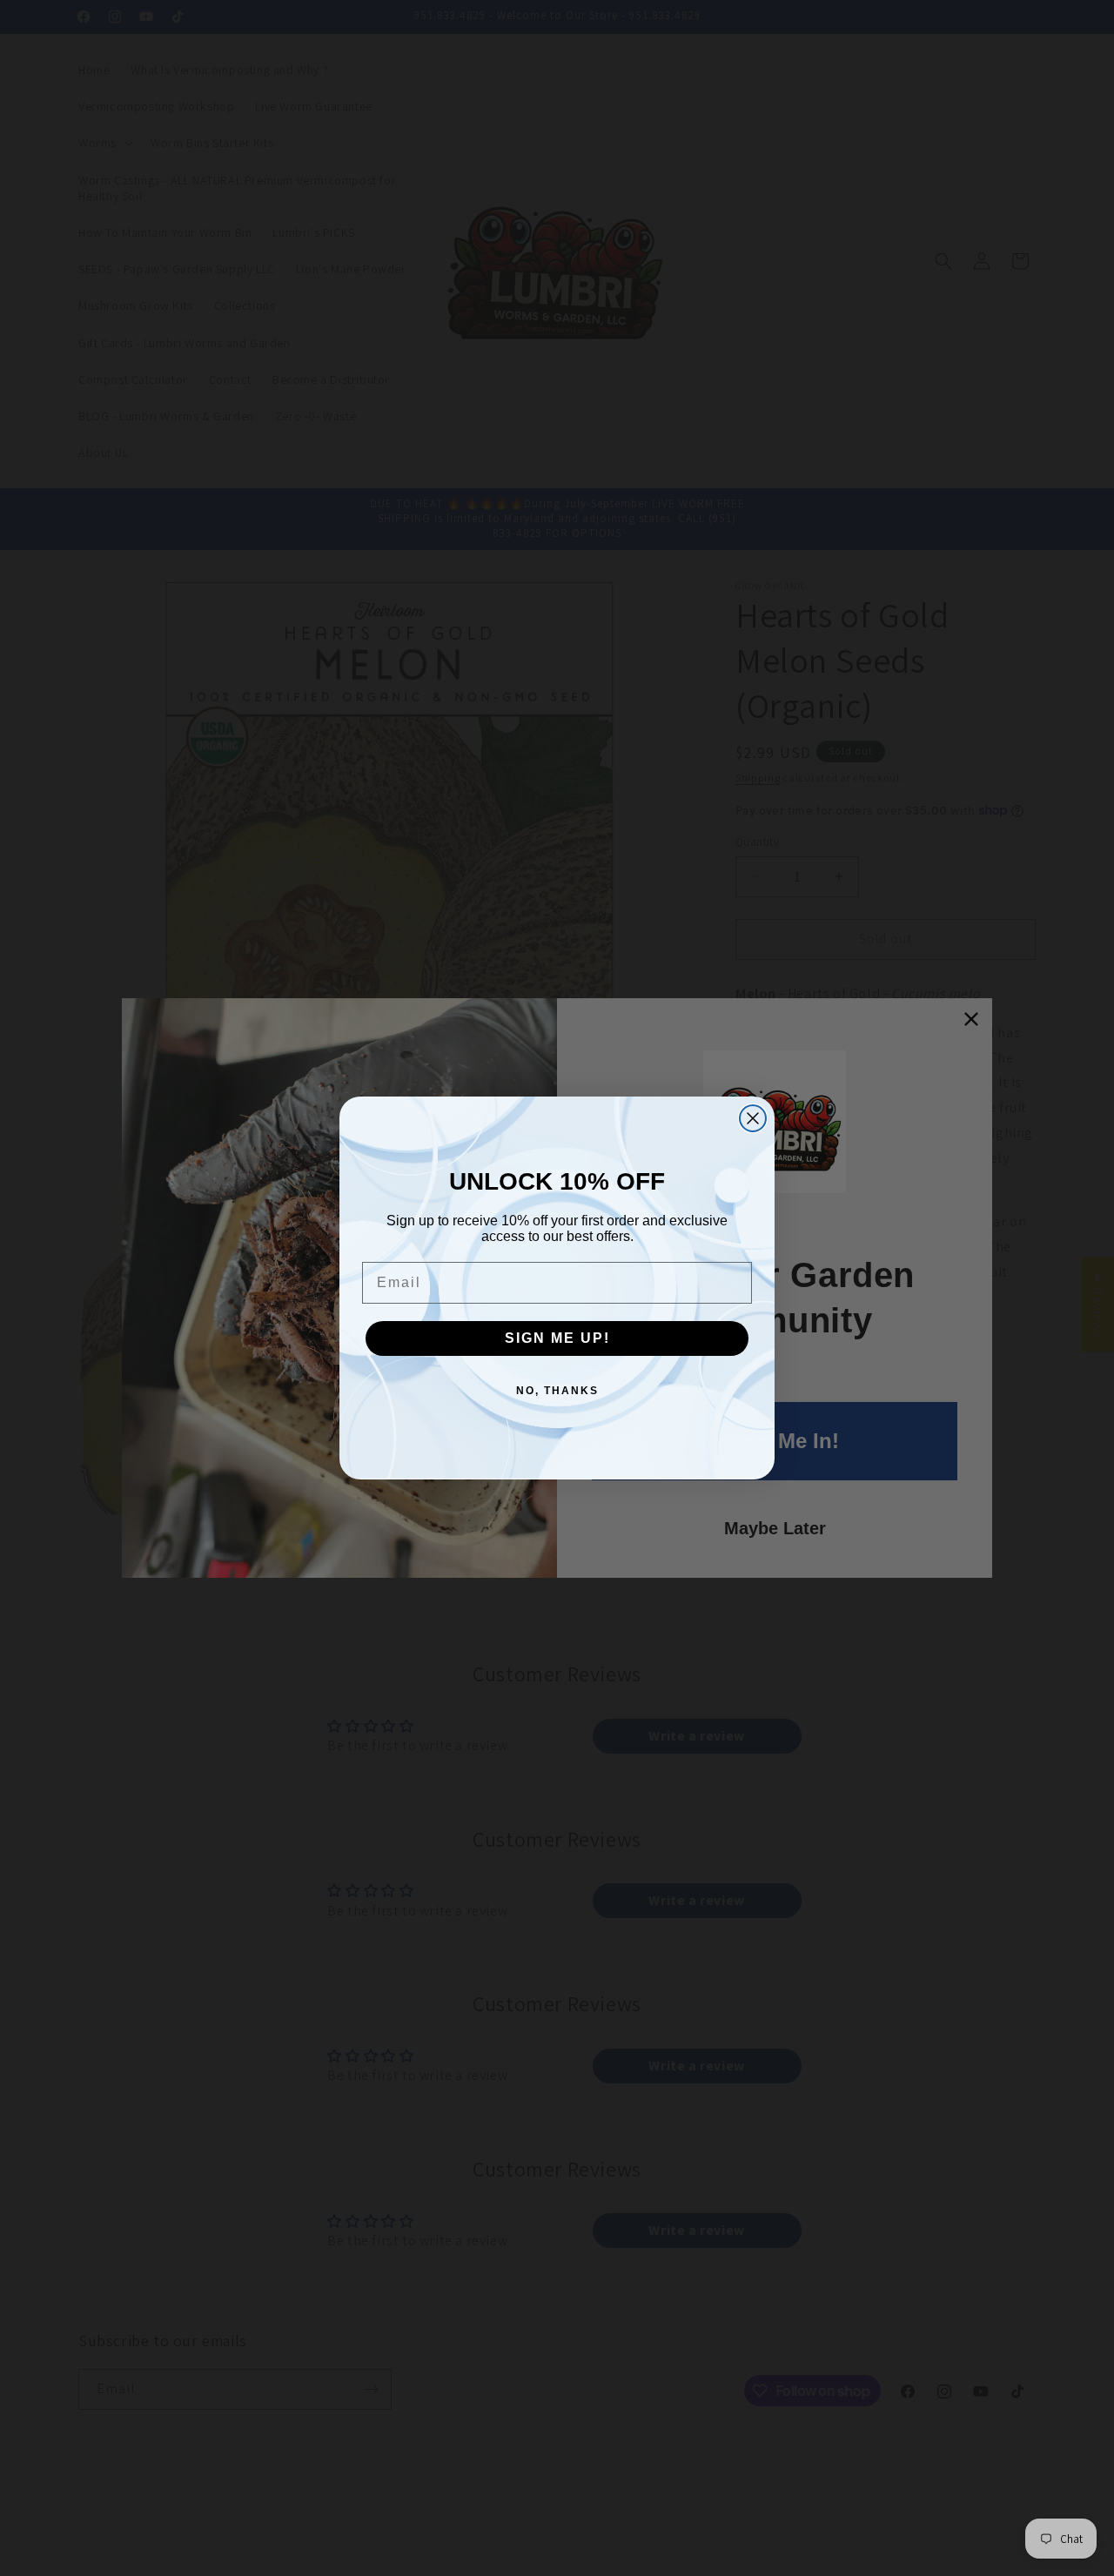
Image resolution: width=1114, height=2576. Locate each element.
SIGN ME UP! (557, 1338)
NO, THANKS (557, 1391)
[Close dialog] (753, 1118)
